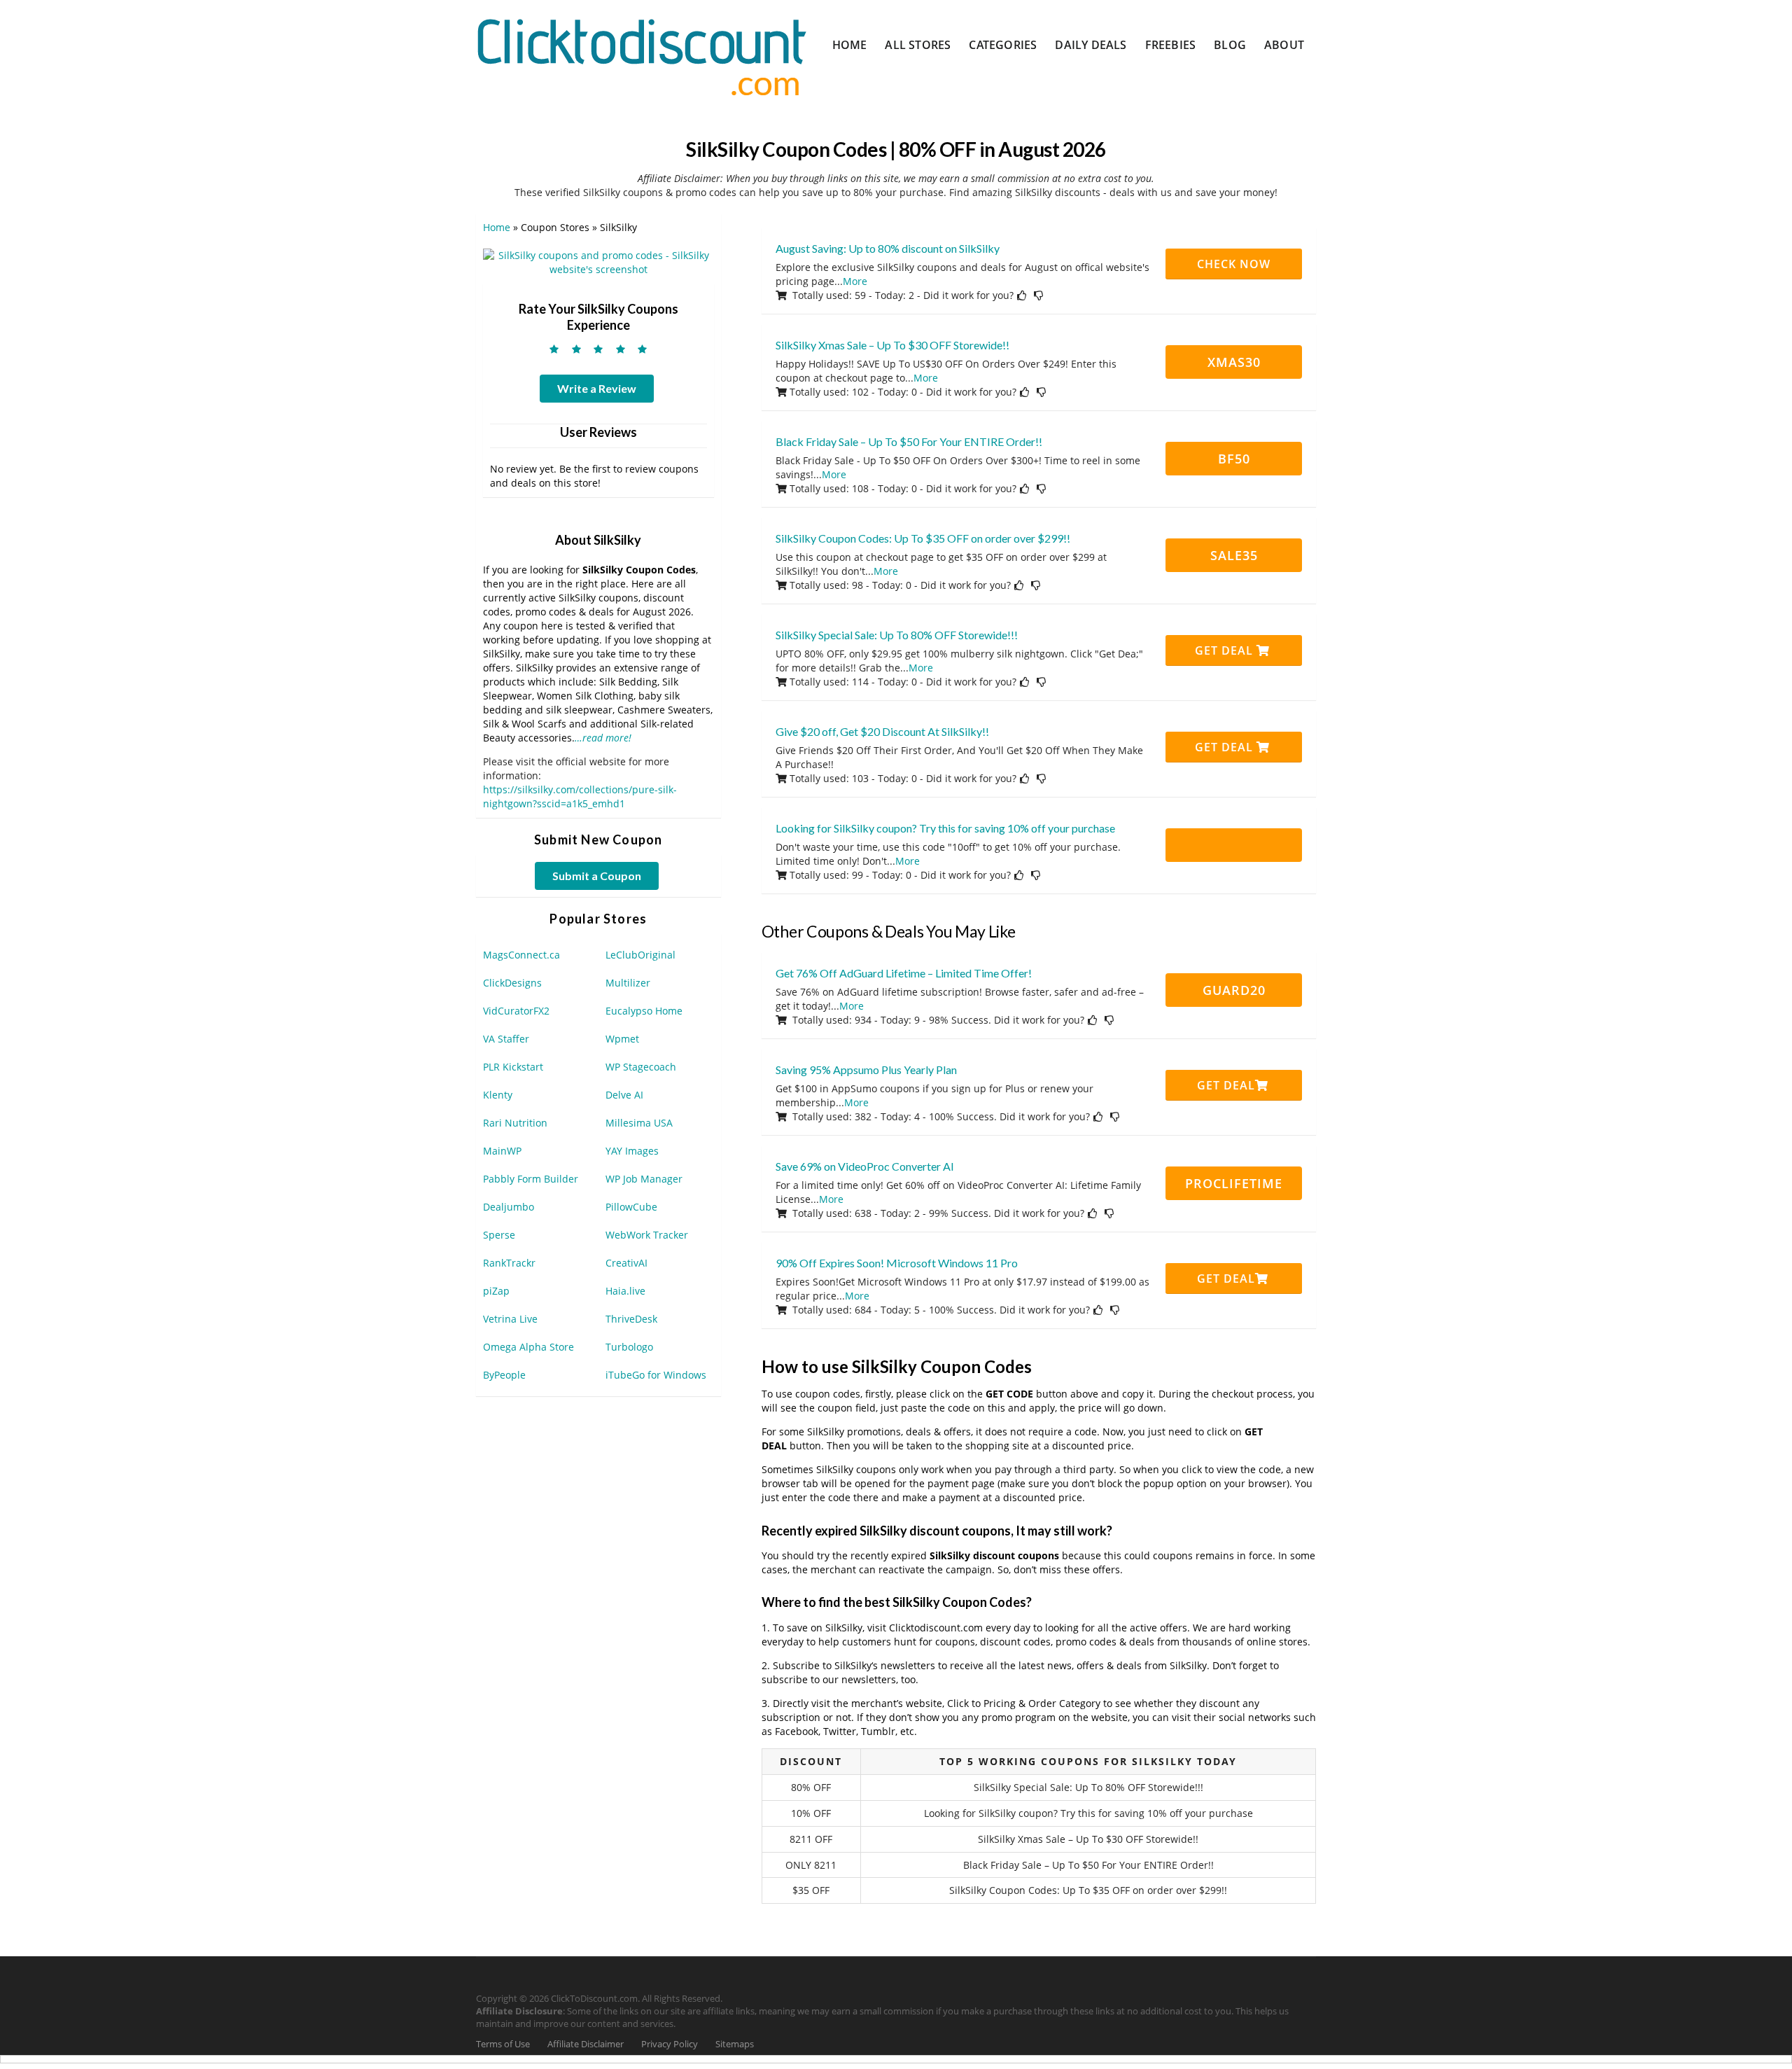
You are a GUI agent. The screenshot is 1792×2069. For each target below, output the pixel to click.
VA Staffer (506, 1039)
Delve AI (624, 1095)
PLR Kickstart (513, 1067)
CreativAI (626, 1263)
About (1284, 45)
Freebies (1171, 45)
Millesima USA (639, 1123)
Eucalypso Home (644, 1011)
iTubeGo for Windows (656, 1375)
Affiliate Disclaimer (586, 2044)
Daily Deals (1091, 45)
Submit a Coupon (597, 876)
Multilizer (628, 983)
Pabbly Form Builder (531, 1179)
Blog (1230, 45)
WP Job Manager (644, 1179)
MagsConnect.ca (521, 955)
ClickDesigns (512, 983)
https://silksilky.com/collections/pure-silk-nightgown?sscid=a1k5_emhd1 (580, 796)
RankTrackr (509, 1263)
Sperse (499, 1235)
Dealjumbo (509, 1207)
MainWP (502, 1151)
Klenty (498, 1095)
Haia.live (625, 1291)
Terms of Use (503, 2044)
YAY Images (632, 1151)
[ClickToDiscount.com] (642, 56)
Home (850, 45)
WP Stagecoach (641, 1067)
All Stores (918, 45)
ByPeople (504, 1375)
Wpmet (622, 1039)
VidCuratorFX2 (516, 1011)
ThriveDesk (631, 1319)
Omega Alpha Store (528, 1347)
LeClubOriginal (640, 955)
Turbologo (629, 1347)
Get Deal (1226, 650)
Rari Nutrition (515, 1123)
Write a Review (597, 388)
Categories (1003, 45)
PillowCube (631, 1207)
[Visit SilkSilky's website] (598, 262)
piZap (496, 1291)
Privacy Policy (670, 2044)
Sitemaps (735, 2044)
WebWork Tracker (647, 1235)
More (855, 281)
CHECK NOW (1234, 264)
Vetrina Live (510, 1319)
